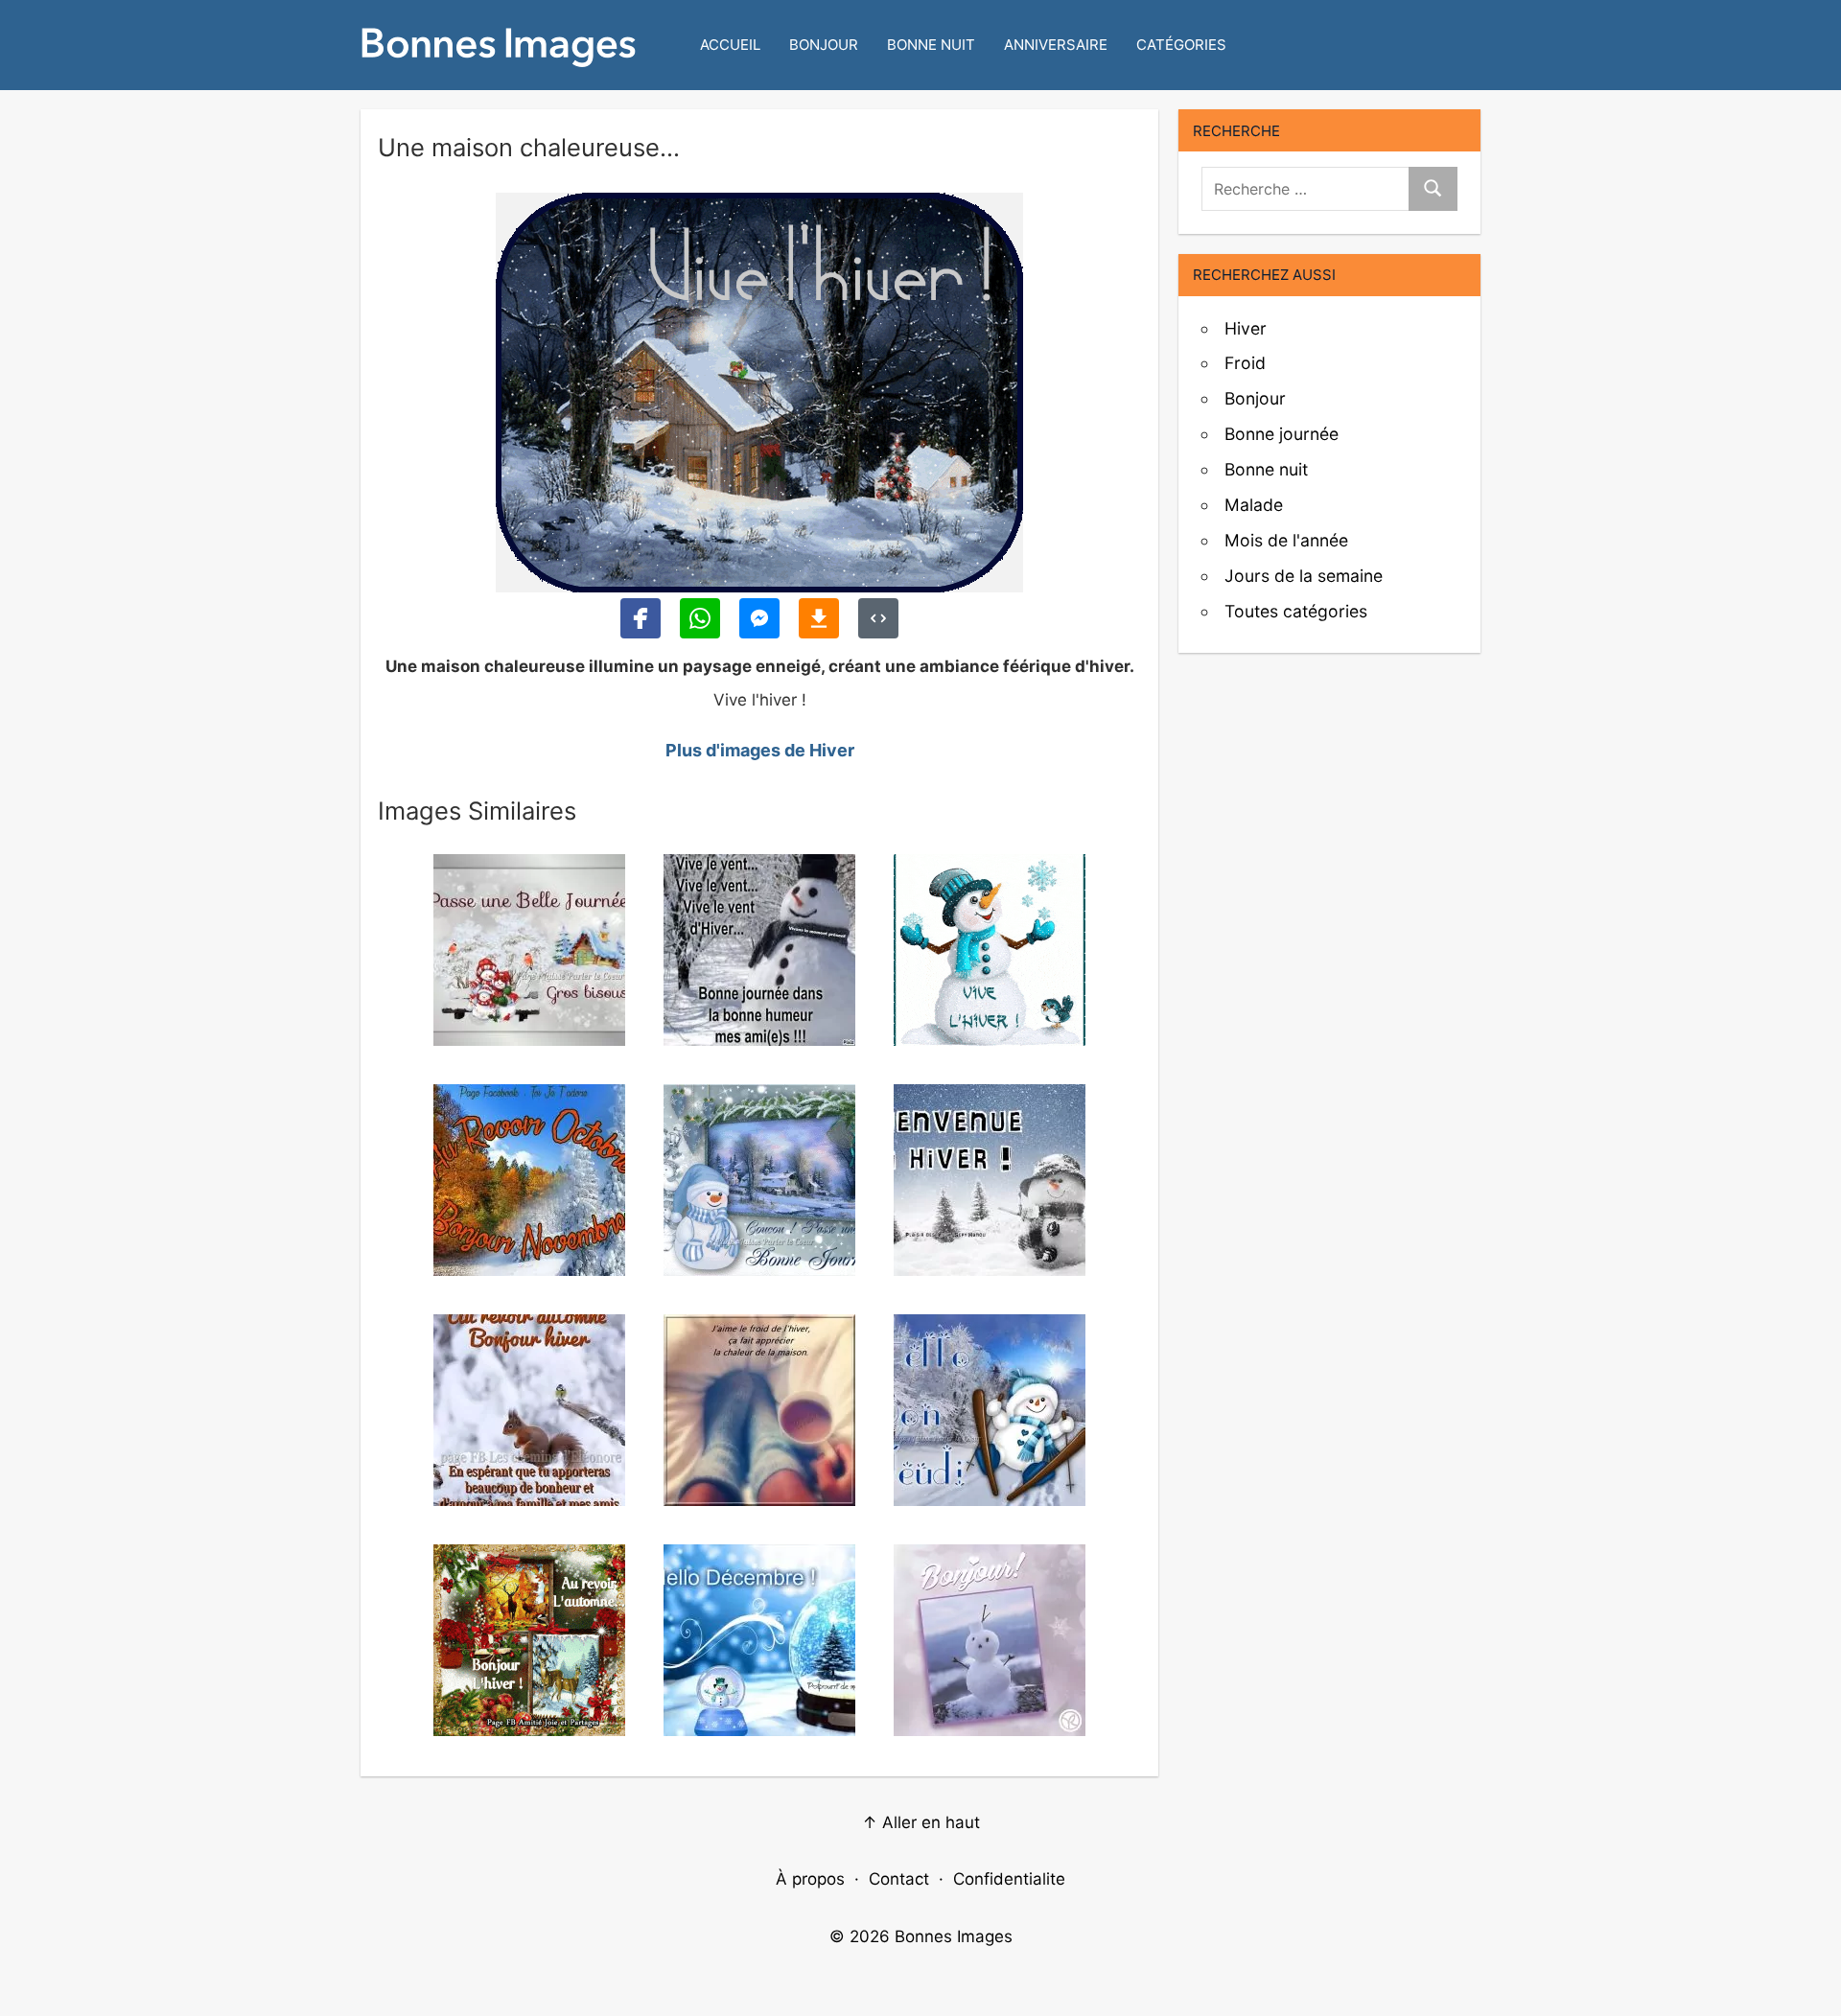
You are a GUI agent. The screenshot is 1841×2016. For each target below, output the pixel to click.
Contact (899, 1879)
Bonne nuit (931, 45)
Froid (1245, 363)
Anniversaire (1056, 45)
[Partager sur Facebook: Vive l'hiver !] (641, 618)
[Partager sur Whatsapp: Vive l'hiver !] (700, 618)
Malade (1254, 505)
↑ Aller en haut (921, 1822)
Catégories (1181, 45)
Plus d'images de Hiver (760, 750)
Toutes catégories (1296, 611)
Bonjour (824, 45)
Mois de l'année (1286, 540)
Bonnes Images (954, 1936)
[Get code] (878, 618)
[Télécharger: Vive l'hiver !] (819, 618)
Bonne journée (1282, 434)
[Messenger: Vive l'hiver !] (759, 618)
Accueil (730, 45)
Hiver (1246, 328)
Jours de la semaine (1304, 576)
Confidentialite (1009, 1879)
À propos (810, 1879)
